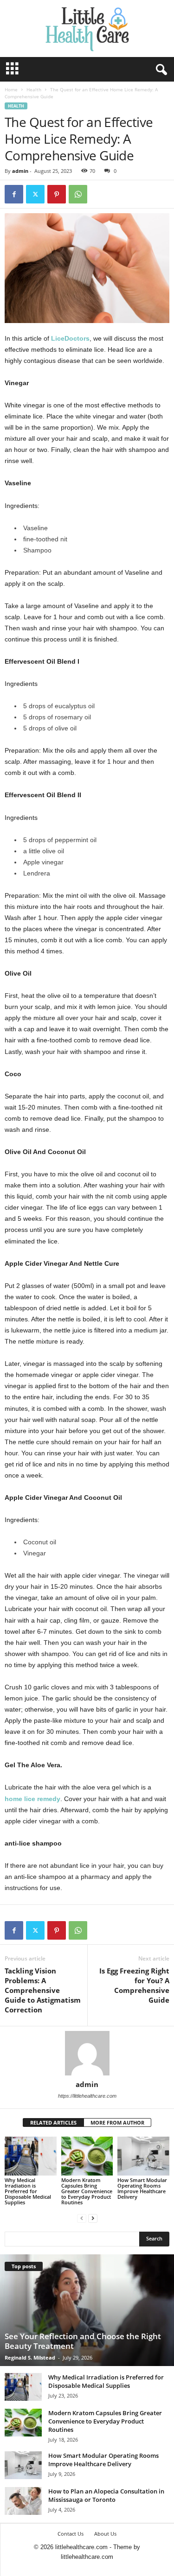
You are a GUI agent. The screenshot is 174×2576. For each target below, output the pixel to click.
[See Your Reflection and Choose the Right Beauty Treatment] (87, 2310)
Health (34, 89)
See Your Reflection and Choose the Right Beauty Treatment (83, 2341)
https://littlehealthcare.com (87, 2096)
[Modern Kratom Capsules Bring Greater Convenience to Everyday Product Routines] (87, 2156)
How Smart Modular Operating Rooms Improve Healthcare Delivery (142, 2188)
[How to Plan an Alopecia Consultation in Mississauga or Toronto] (23, 2501)
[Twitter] (35, 194)
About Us (105, 2534)
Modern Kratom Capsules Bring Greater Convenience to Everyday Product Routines (87, 2191)
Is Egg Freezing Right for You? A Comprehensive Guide (134, 1985)
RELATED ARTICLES (53, 2122)
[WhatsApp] (78, 194)
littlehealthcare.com (87, 2557)
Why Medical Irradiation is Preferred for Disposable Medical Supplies (28, 2191)
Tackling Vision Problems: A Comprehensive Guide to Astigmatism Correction (43, 1990)
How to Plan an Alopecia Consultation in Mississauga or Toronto (106, 2495)
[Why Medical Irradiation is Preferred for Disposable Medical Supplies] (31, 2156)
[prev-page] (82, 2218)
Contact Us (71, 2534)
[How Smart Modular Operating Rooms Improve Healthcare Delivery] (143, 2156)
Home (11, 89)
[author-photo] (87, 2053)
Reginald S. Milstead (30, 2357)
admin (20, 171)
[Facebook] (14, 194)
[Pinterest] (57, 194)
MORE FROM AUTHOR (117, 2122)
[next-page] (93, 2218)
